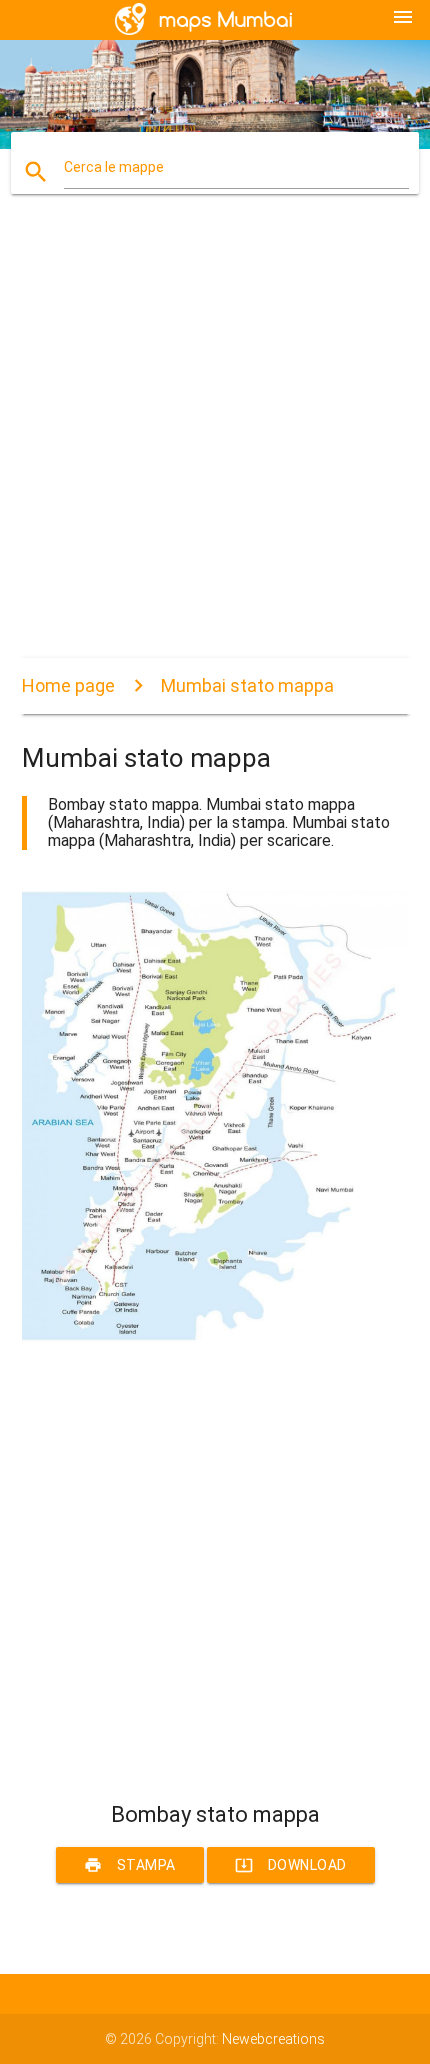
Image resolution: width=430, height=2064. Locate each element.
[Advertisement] (215, 443)
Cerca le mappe (114, 167)
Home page (68, 685)
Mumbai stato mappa (247, 685)
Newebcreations (273, 2039)
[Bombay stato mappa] (215, 1337)
